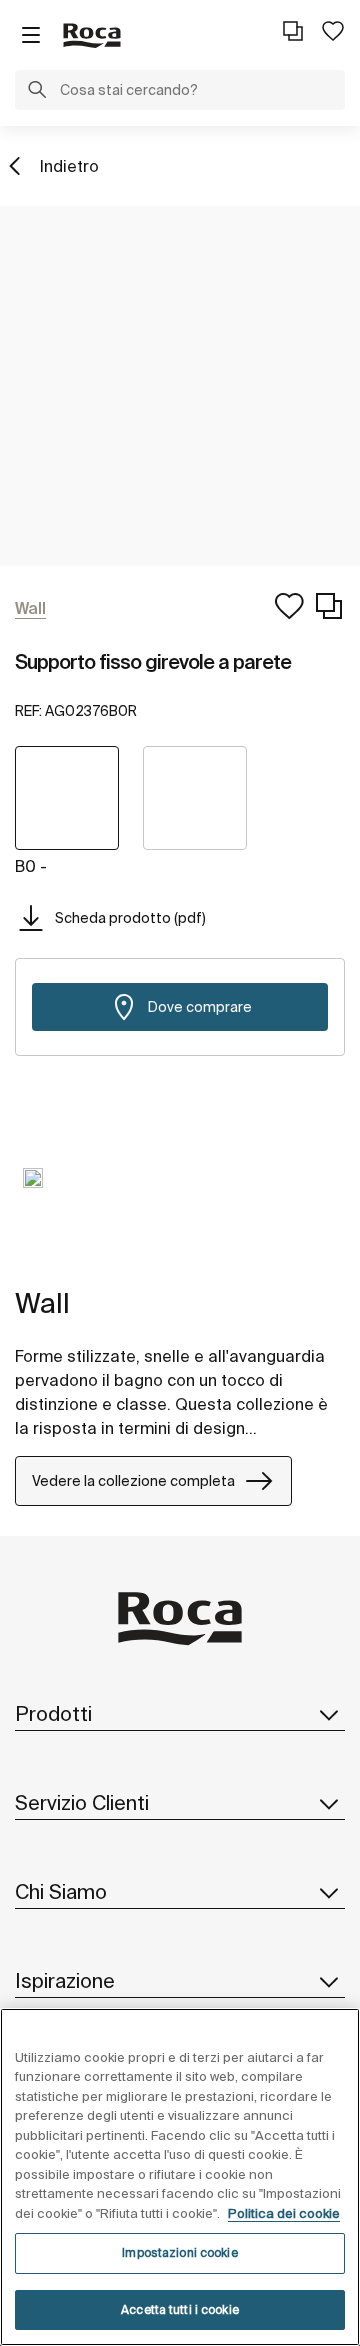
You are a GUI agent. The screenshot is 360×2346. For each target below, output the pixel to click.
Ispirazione (65, 1980)
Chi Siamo (61, 1891)
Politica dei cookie (284, 2213)
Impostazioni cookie (179, 2252)
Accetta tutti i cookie (180, 2309)
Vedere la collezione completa (133, 1481)
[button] (37, 92)
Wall (42, 1302)
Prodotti (53, 1713)
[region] (180, 2177)
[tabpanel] (33, 1193)
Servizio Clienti (82, 1802)
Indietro (69, 166)
